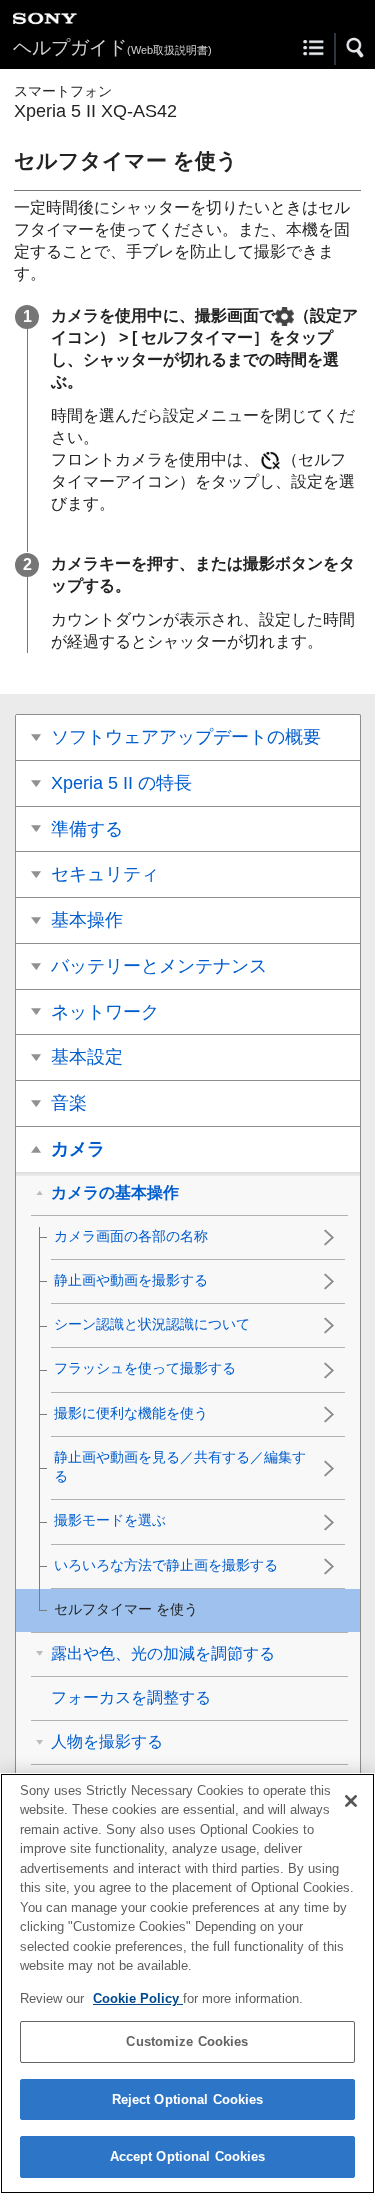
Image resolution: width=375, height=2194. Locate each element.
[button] (356, 48)
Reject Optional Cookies (188, 2099)
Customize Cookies (187, 2041)
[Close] (351, 1801)
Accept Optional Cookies (188, 2156)
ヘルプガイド (112, 47)
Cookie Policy (138, 1998)
